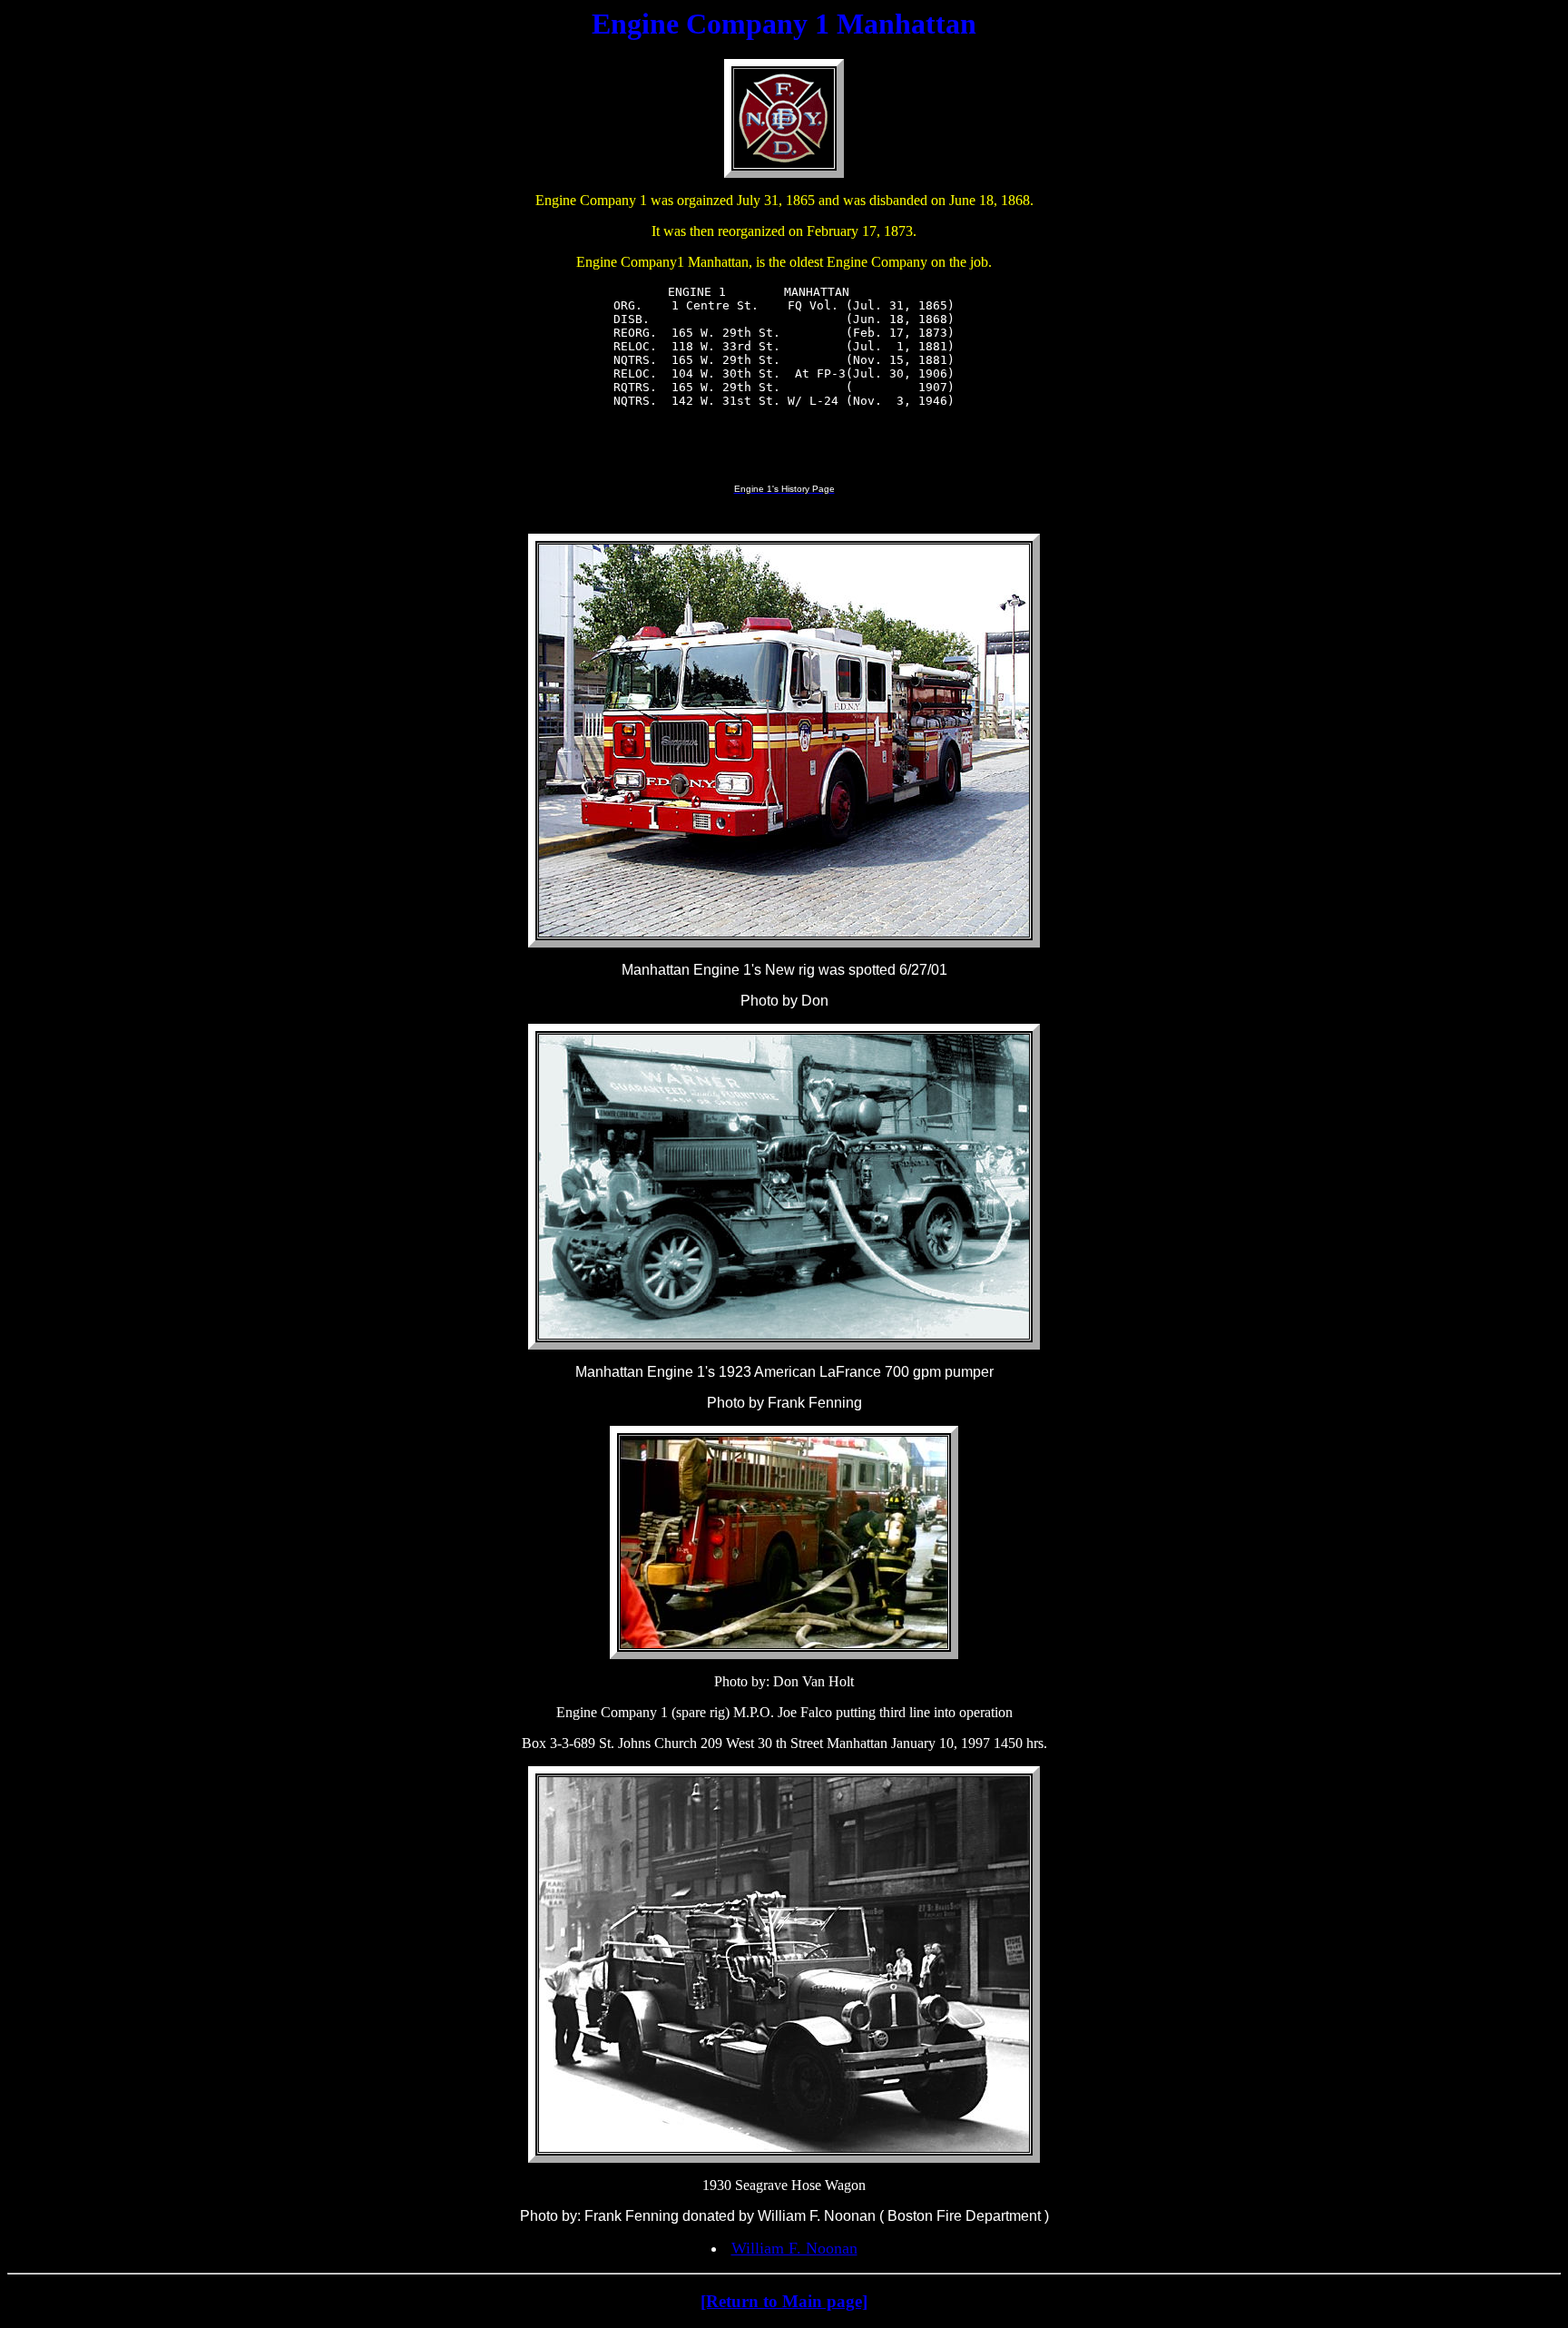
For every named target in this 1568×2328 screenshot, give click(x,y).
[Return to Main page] (784, 2301)
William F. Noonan (794, 2248)
